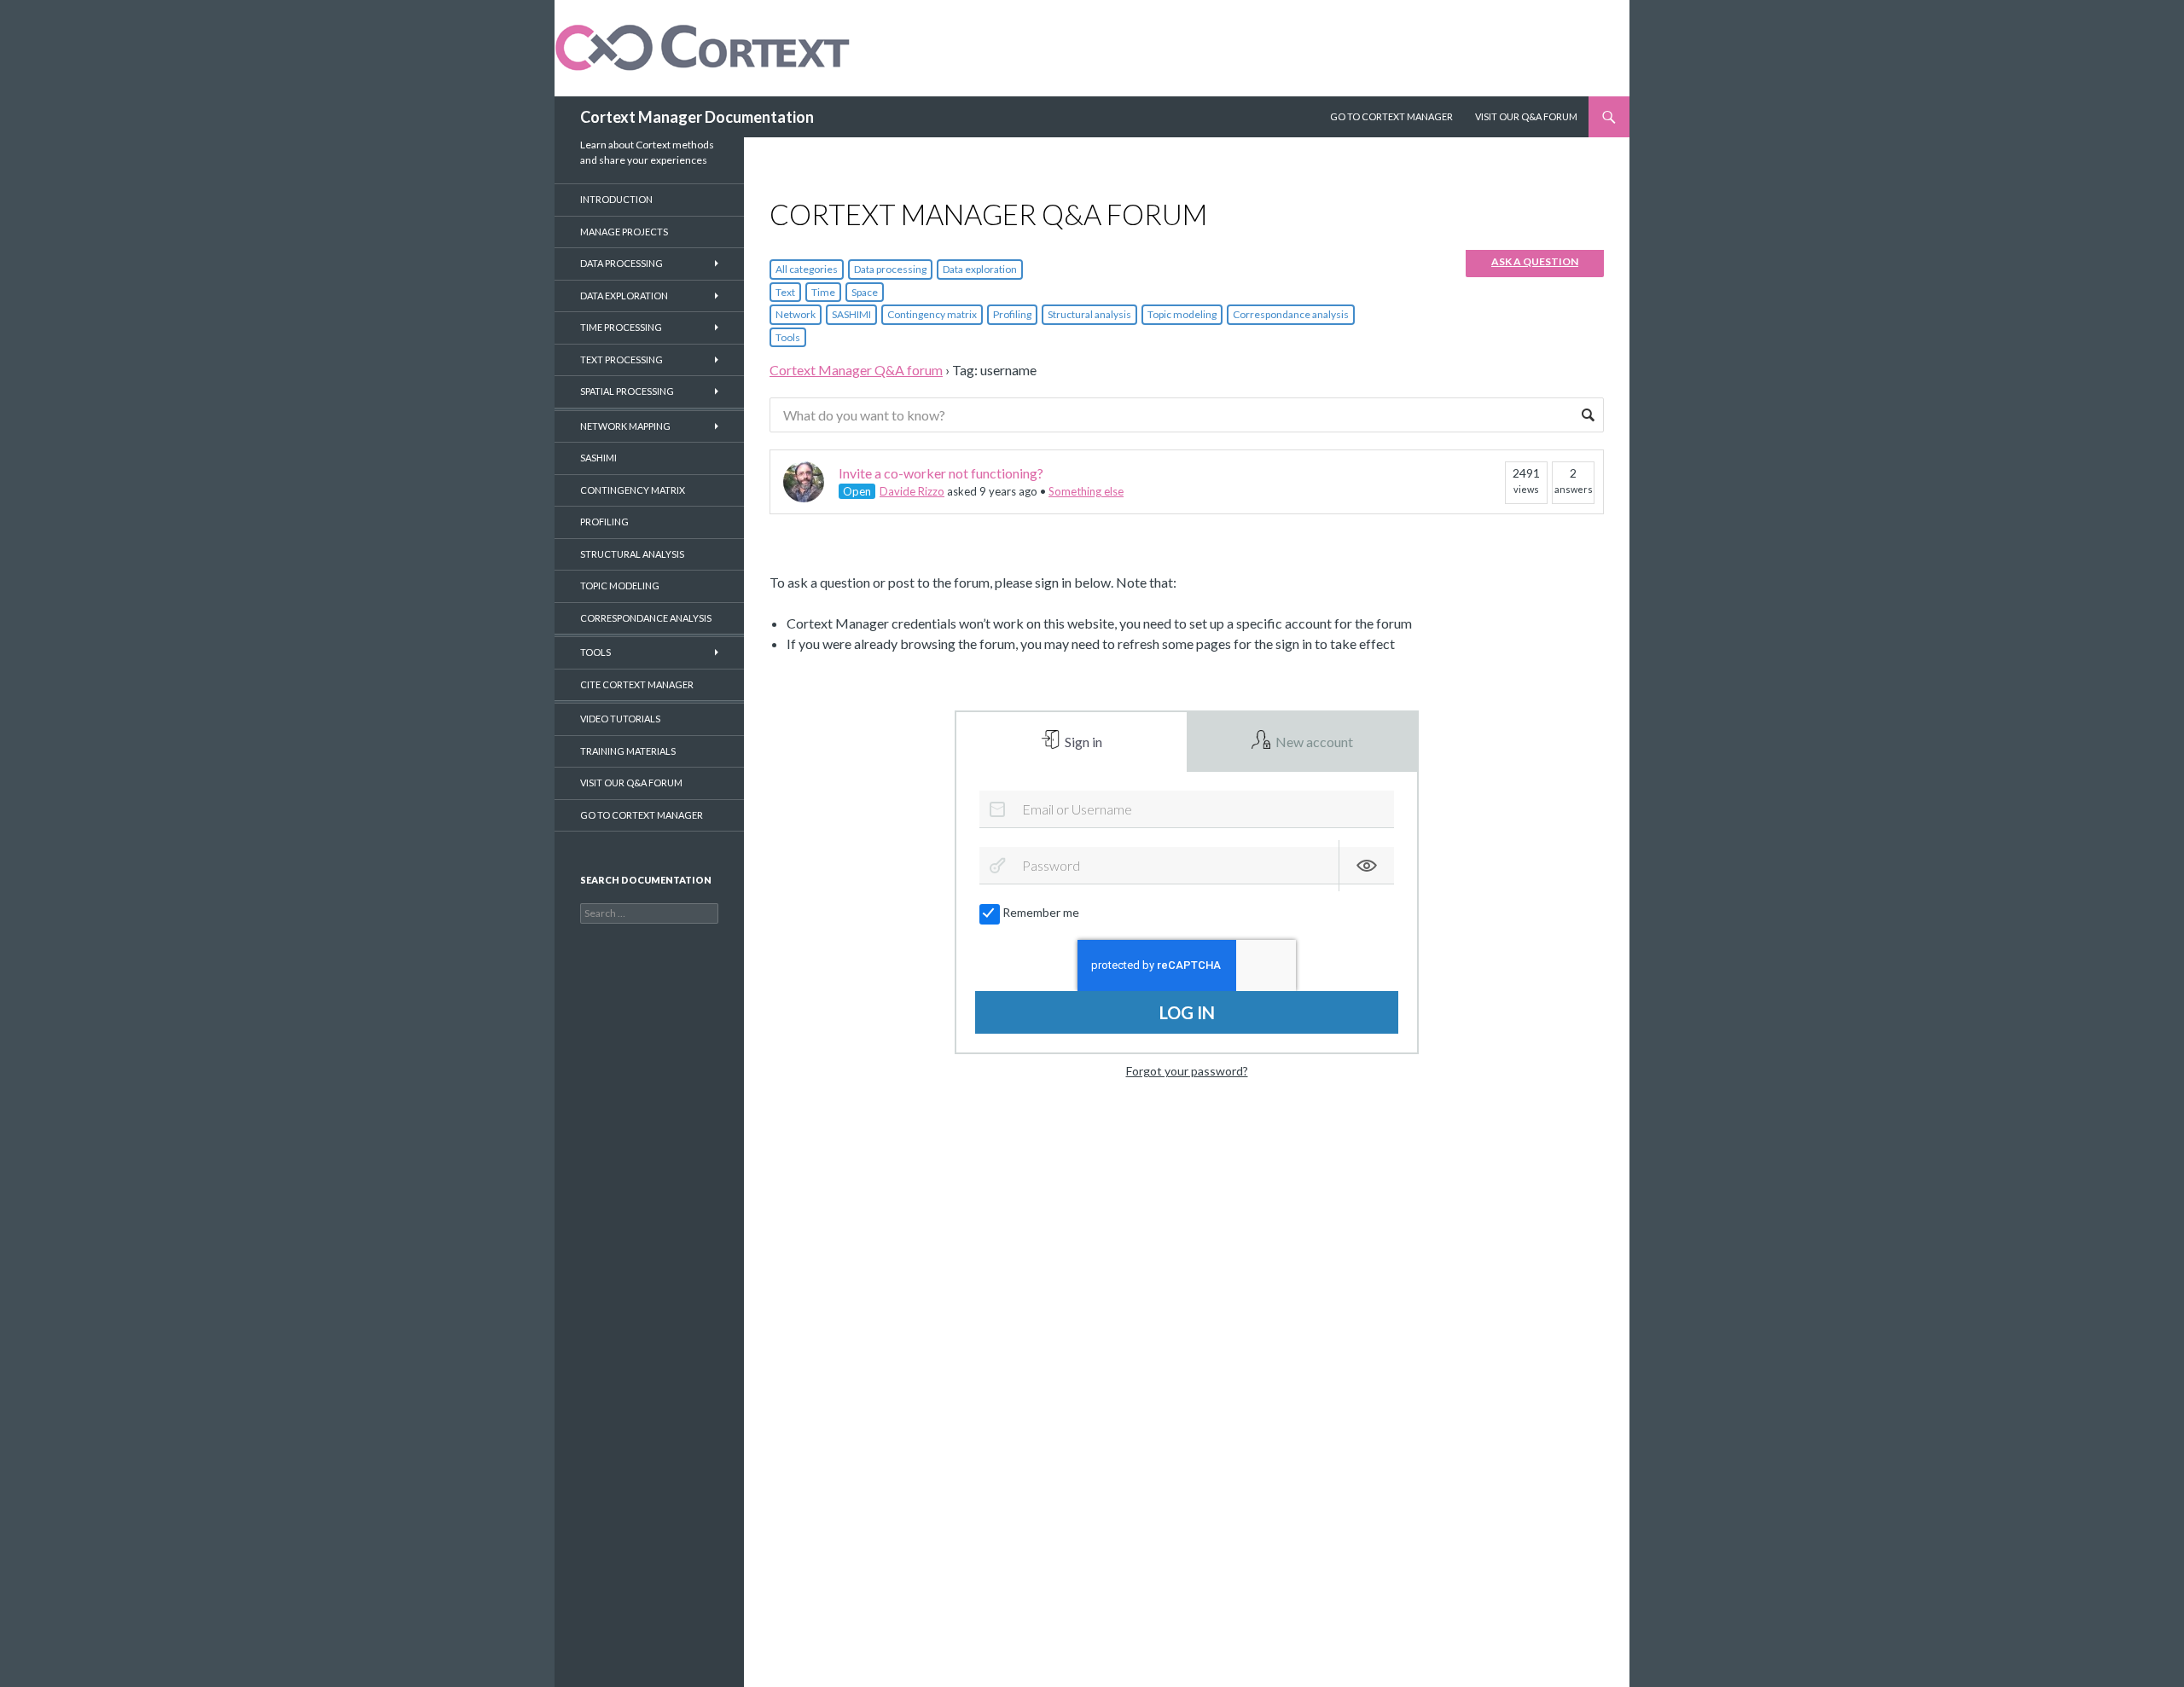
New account (1313, 742)
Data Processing (622, 263)
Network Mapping (625, 426)
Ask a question (1535, 261)
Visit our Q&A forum (631, 783)
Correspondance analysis (1291, 314)
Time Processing (621, 327)
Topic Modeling (620, 586)
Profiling (1012, 314)
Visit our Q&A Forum (1526, 116)
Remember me (1041, 912)
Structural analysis (1089, 314)
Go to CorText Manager (642, 815)
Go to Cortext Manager (1391, 116)
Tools (788, 337)
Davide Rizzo (912, 491)
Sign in (1082, 742)
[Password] (997, 866)
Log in (1187, 1012)
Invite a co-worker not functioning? (941, 473)
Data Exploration (624, 296)
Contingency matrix (932, 314)
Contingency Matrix (633, 490)
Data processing (890, 269)
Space (865, 292)
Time (823, 292)
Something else (1086, 491)
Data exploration (980, 269)
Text (785, 292)
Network (796, 314)
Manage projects (624, 232)
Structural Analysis (632, 554)
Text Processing (622, 359)
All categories (807, 269)
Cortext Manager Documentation (697, 117)
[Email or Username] (997, 809)
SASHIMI (851, 314)
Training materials (628, 751)
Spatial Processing (627, 391)
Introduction (616, 199)
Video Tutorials (620, 719)
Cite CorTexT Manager (637, 684)
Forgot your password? (1187, 1071)
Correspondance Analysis (646, 618)
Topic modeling (1182, 314)
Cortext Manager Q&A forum (856, 370)
